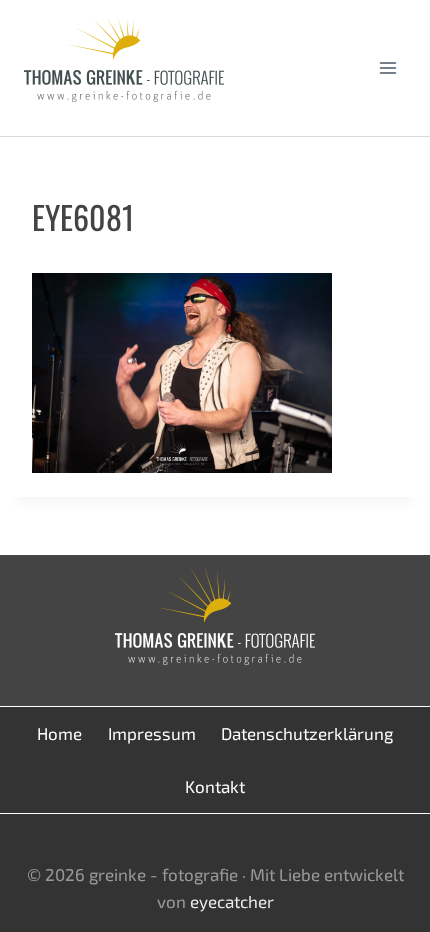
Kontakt (215, 786)
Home (59, 733)
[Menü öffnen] (387, 67)
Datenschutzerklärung (307, 733)
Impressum (152, 733)
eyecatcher (232, 901)
